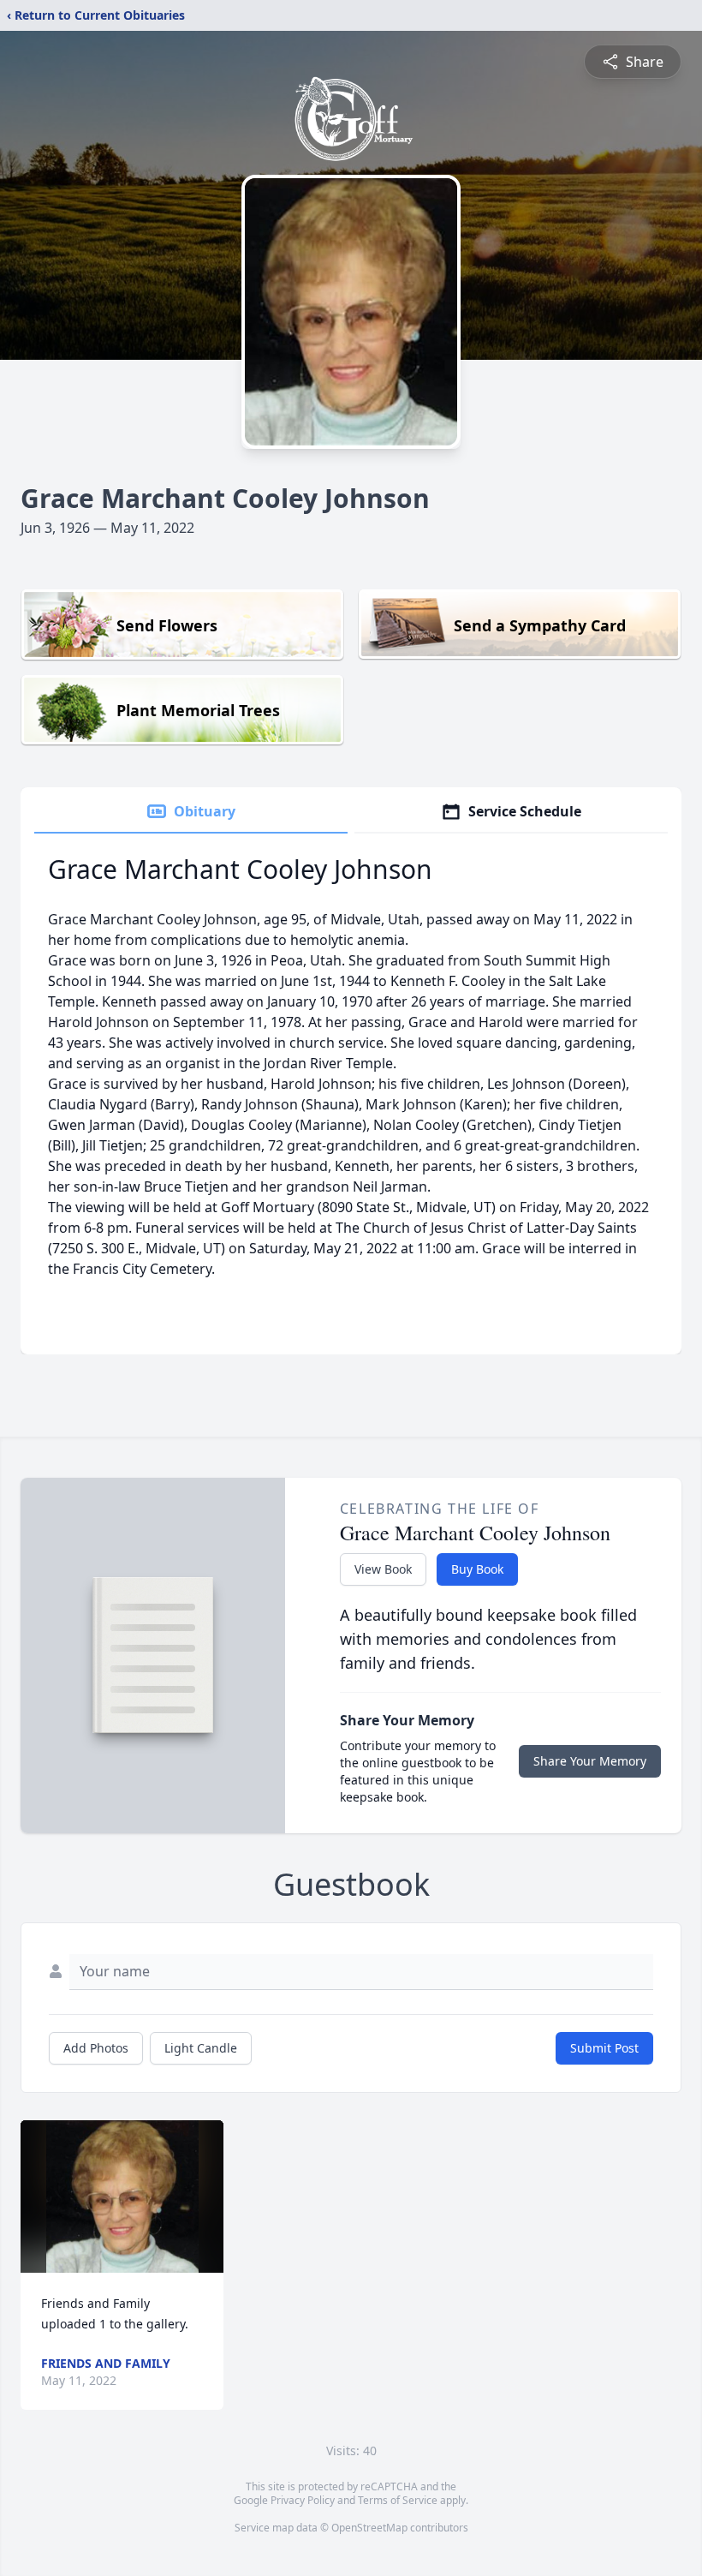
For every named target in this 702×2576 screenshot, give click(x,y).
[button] (122, 2196)
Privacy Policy (303, 2500)
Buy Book (477, 1569)
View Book (383, 1569)
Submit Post (604, 2048)
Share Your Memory (590, 1761)
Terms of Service (398, 2500)
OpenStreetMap (369, 2528)
